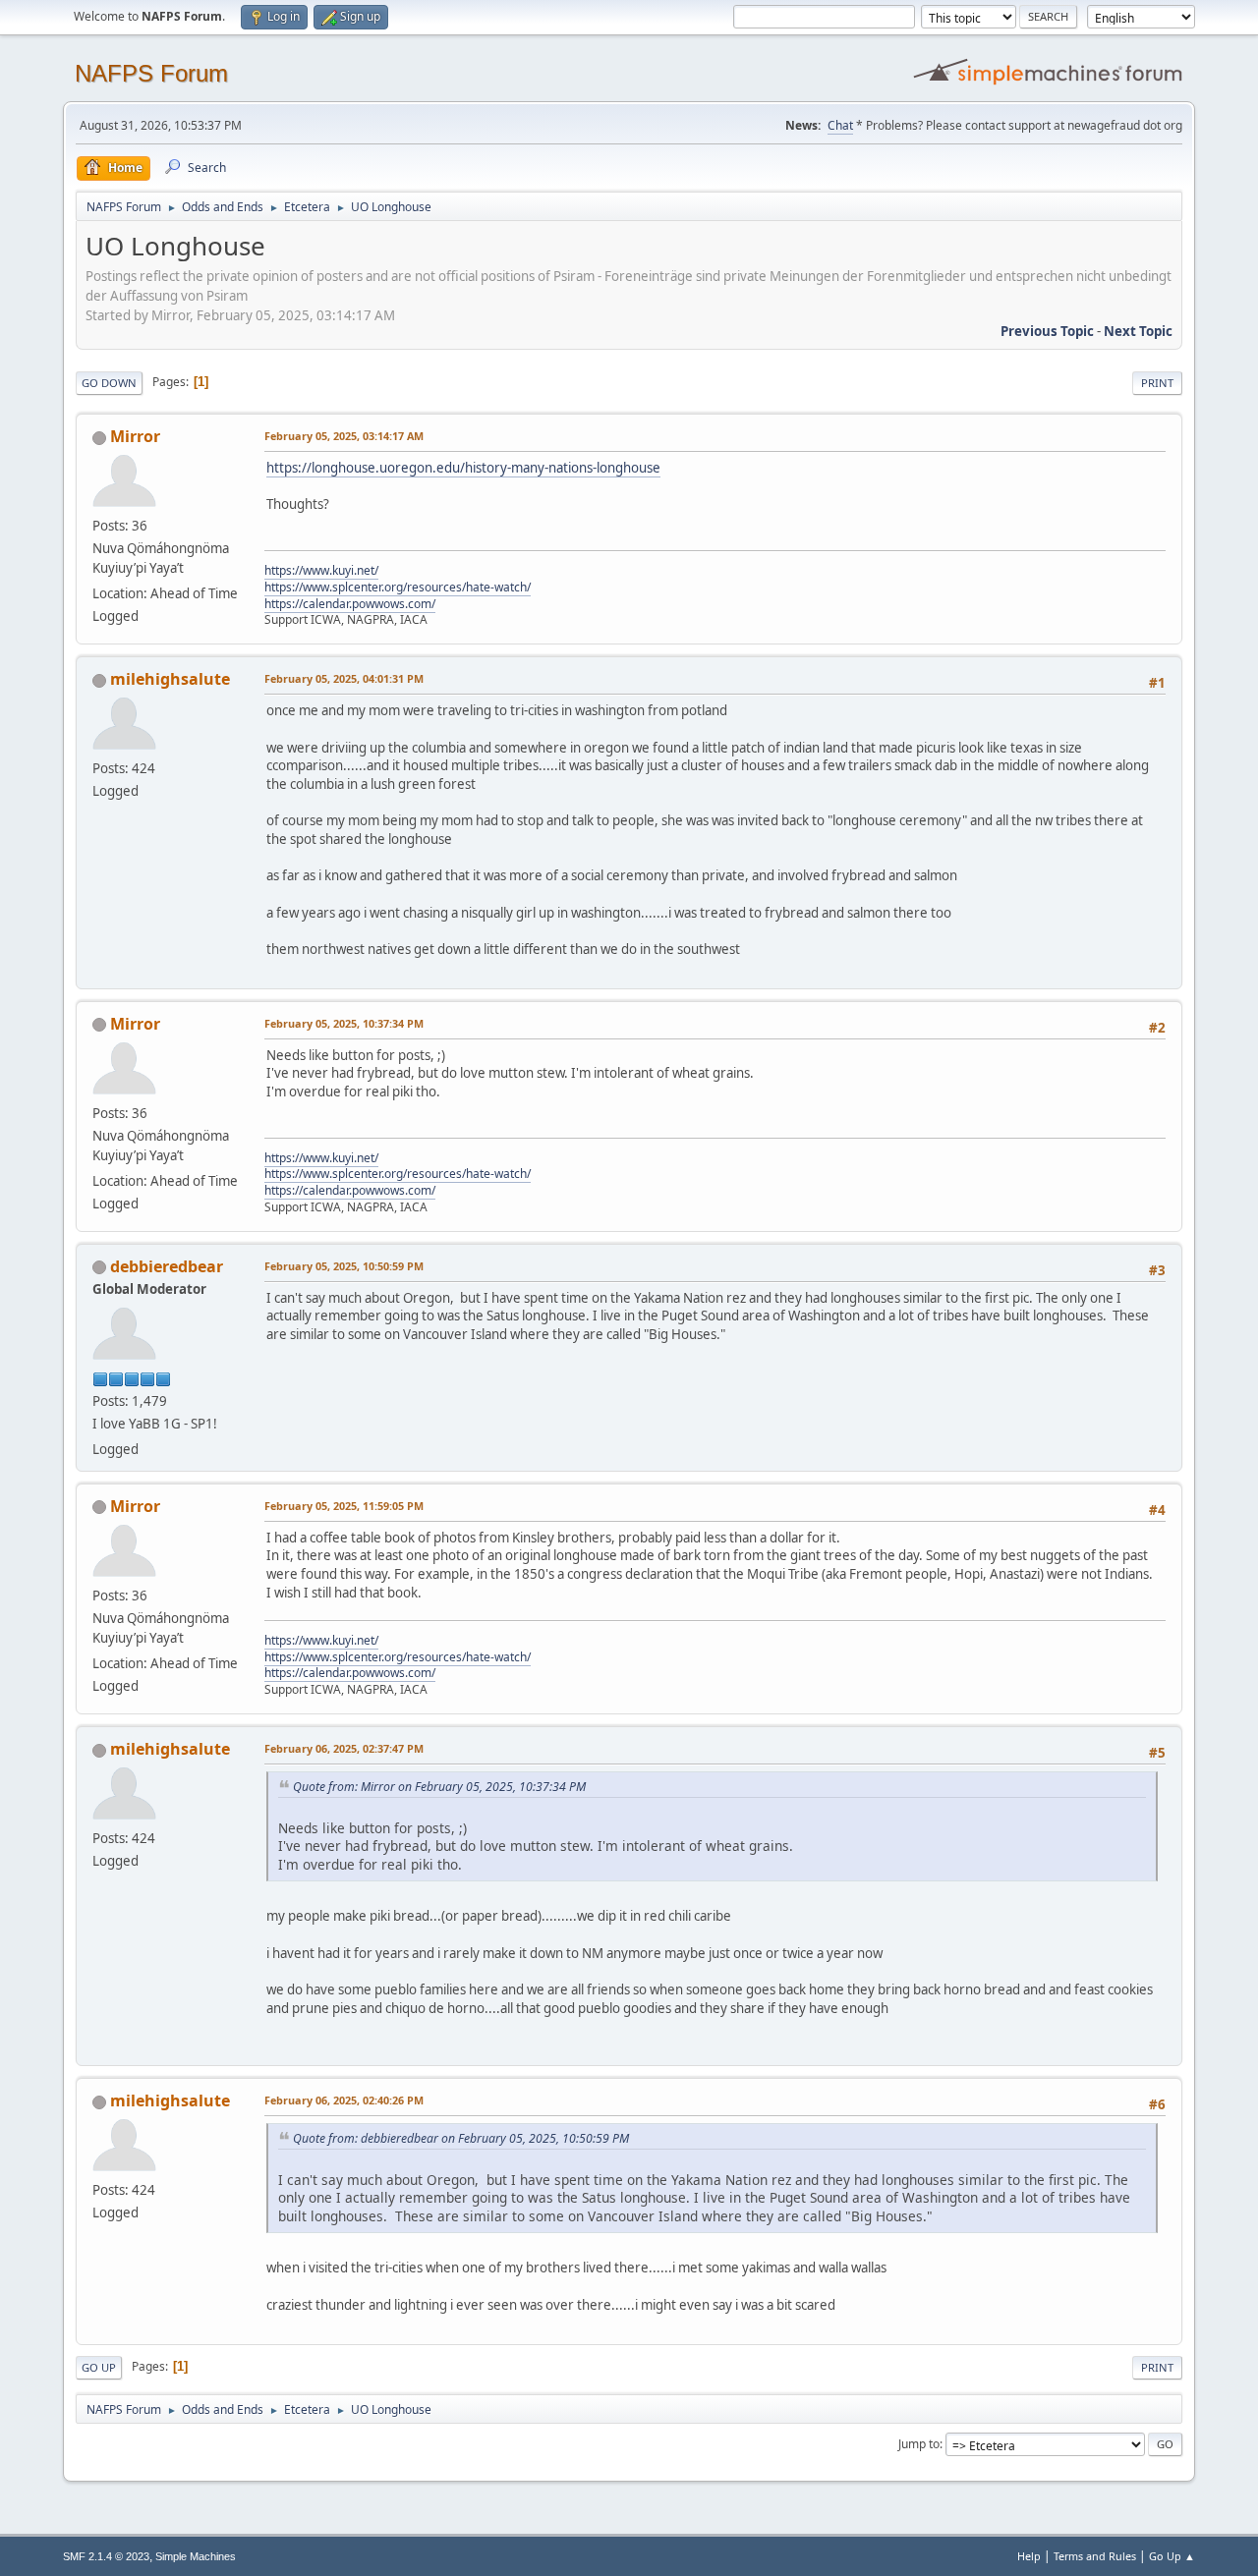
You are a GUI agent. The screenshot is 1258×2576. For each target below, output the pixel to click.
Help (1029, 2556)
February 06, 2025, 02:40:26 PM (344, 2100)
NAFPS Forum (151, 73)
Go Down (109, 383)
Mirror (135, 436)
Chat (840, 125)
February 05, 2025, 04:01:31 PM (344, 678)
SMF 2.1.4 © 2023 (106, 2556)
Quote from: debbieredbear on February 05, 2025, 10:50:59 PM (461, 2138)
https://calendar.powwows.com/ (350, 604)
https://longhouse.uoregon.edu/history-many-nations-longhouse (463, 468)
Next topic (1138, 331)
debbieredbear (167, 1266)
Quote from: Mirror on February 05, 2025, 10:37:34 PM (439, 1787)
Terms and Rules (1095, 2556)
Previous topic (1047, 331)
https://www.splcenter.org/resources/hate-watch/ (398, 587)
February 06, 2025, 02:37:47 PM (344, 1748)
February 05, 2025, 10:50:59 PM (344, 1266)
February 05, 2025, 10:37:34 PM (344, 1023)
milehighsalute (170, 679)
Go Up (99, 2367)
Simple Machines (196, 2556)
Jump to (919, 2444)
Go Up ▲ (1172, 2556)
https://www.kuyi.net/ (321, 570)
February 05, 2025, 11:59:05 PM (344, 1506)
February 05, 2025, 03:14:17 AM (344, 436)
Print (1157, 383)
